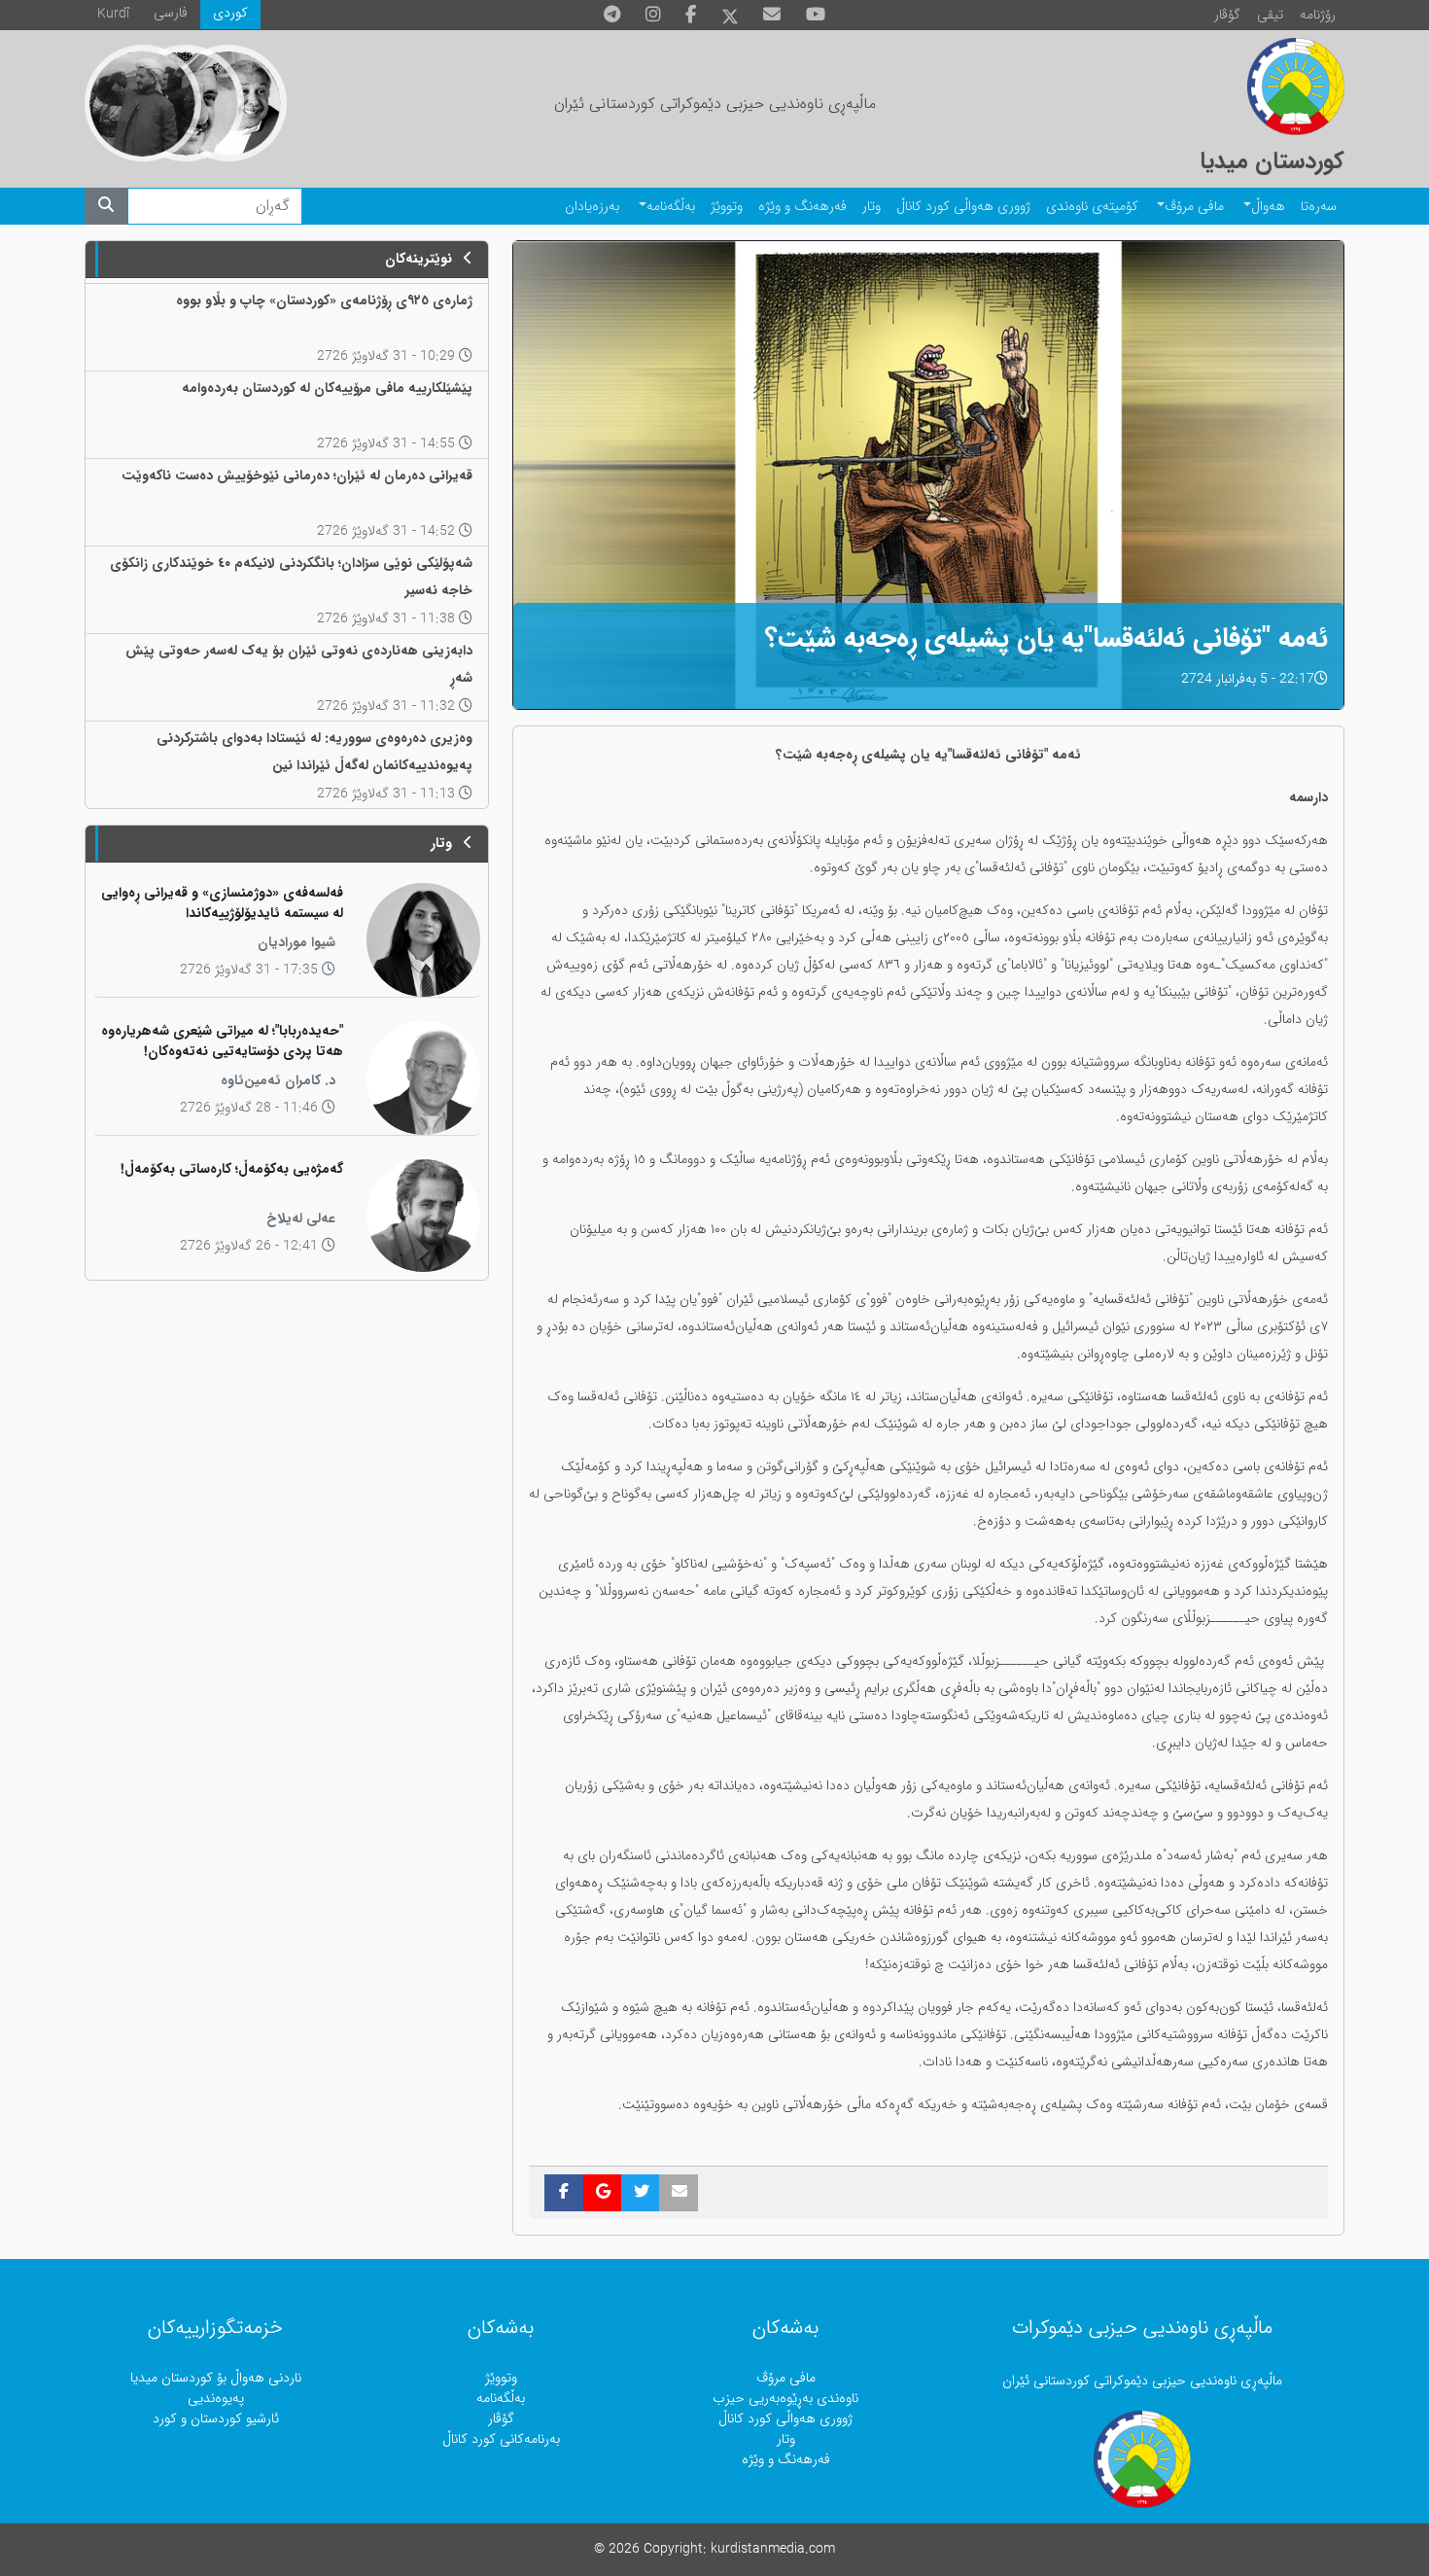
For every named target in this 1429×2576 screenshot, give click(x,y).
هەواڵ (1268, 207)
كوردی (230, 13)
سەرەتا (1319, 207)
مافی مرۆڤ (1194, 207)
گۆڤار (1227, 15)
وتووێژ (727, 207)
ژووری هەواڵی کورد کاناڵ (963, 207)
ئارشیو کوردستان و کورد (216, 2419)
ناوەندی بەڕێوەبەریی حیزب (785, 2399)
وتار (871, 207)
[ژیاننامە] (143, 103)
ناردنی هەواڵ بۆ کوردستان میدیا (216, 2378)
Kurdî (113, 14)
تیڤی (1270, 15)
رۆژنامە (1318, 15)
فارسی (171, 13)
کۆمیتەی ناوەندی (1092, 207)
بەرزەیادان (592, 207)
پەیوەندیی (216, 2399)
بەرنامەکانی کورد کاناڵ (501, 2439)
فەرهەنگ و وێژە (802, 207)
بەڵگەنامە (671, 207)
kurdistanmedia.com (773, 2549)
